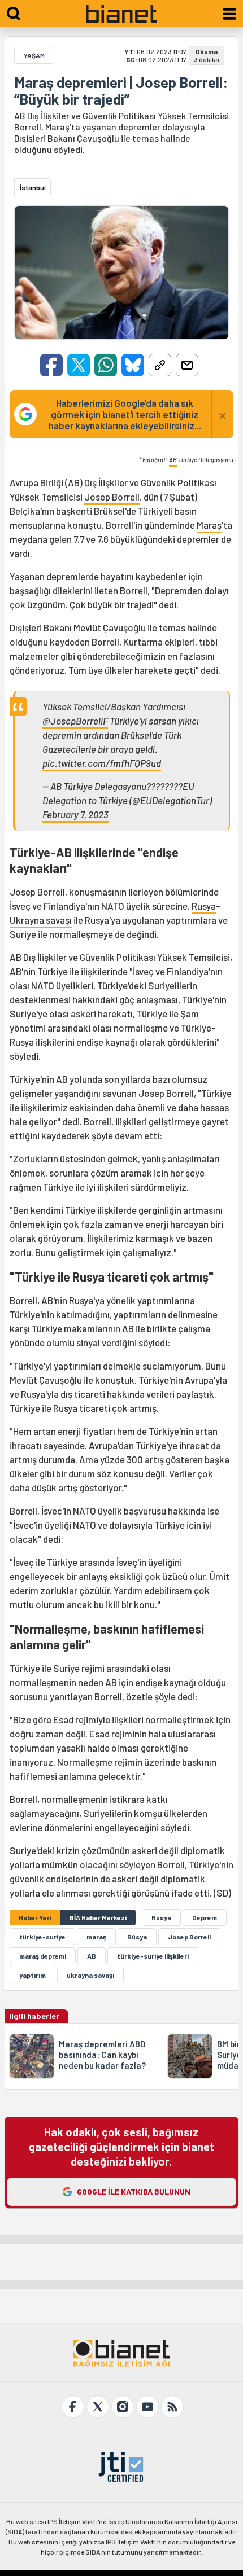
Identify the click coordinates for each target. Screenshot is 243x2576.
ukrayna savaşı (90, 1975)
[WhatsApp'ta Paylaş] (106, 365)
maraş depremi (43, 1956)
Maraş (209, 525)
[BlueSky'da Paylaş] (133, 365)
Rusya (204, 906)
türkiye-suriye (42, 1937)
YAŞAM (34, 55)
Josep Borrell (112, 497)
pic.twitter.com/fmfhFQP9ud (102, 763)
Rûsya (137, 1937)
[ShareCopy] (160, 365)
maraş (96, 1937)
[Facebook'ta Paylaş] (51, 365)
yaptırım (32, 1975)
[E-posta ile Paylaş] (187, 365)
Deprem (205, 1917)
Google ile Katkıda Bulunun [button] (134, 2191)
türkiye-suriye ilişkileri (153, 1956)
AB (173, 460)
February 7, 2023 (75, 814)
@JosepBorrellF (75, 721)
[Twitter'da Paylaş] (79, 365)
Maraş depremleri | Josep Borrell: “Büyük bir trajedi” (121, 91)
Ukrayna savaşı (41, 920)
